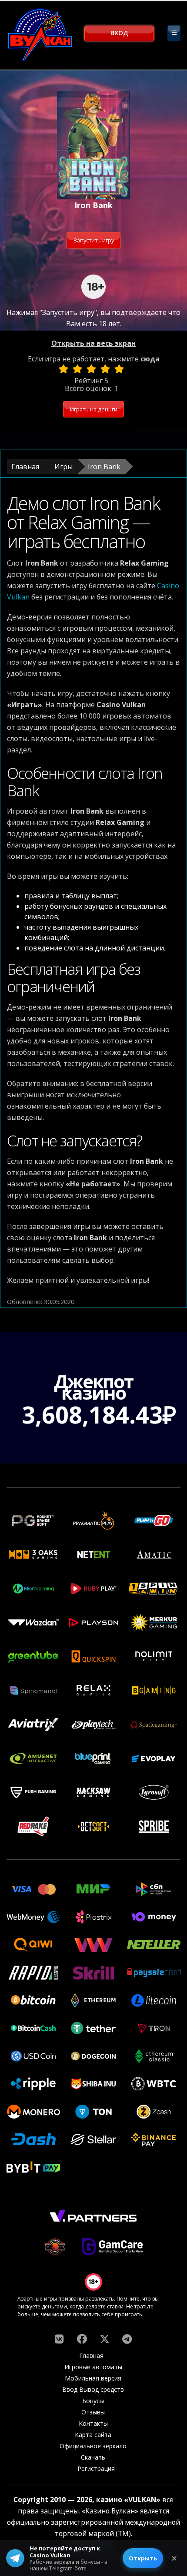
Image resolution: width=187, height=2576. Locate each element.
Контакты (93, 2423)
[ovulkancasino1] (59, 2339)
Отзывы (93, 2412)
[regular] (91, 369)
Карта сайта (93, 2435)
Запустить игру (94, 240)
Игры (63, 467)
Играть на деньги (94, 409)
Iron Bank (104, 467)
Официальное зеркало (93, 2446)
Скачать (93, 2457)
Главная (25, 467)
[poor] (77, 369)
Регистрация (96, 2468)
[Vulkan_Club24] (127, 2339)
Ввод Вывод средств (93, 2389)
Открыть (143, 2558)
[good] (105, 369)
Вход (119, 33)
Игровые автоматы (93, 2367)
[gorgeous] (119, 369)
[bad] (63, 369)
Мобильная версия (93, 2378)
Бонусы (93, 2401)
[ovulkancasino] (82, 2339)
